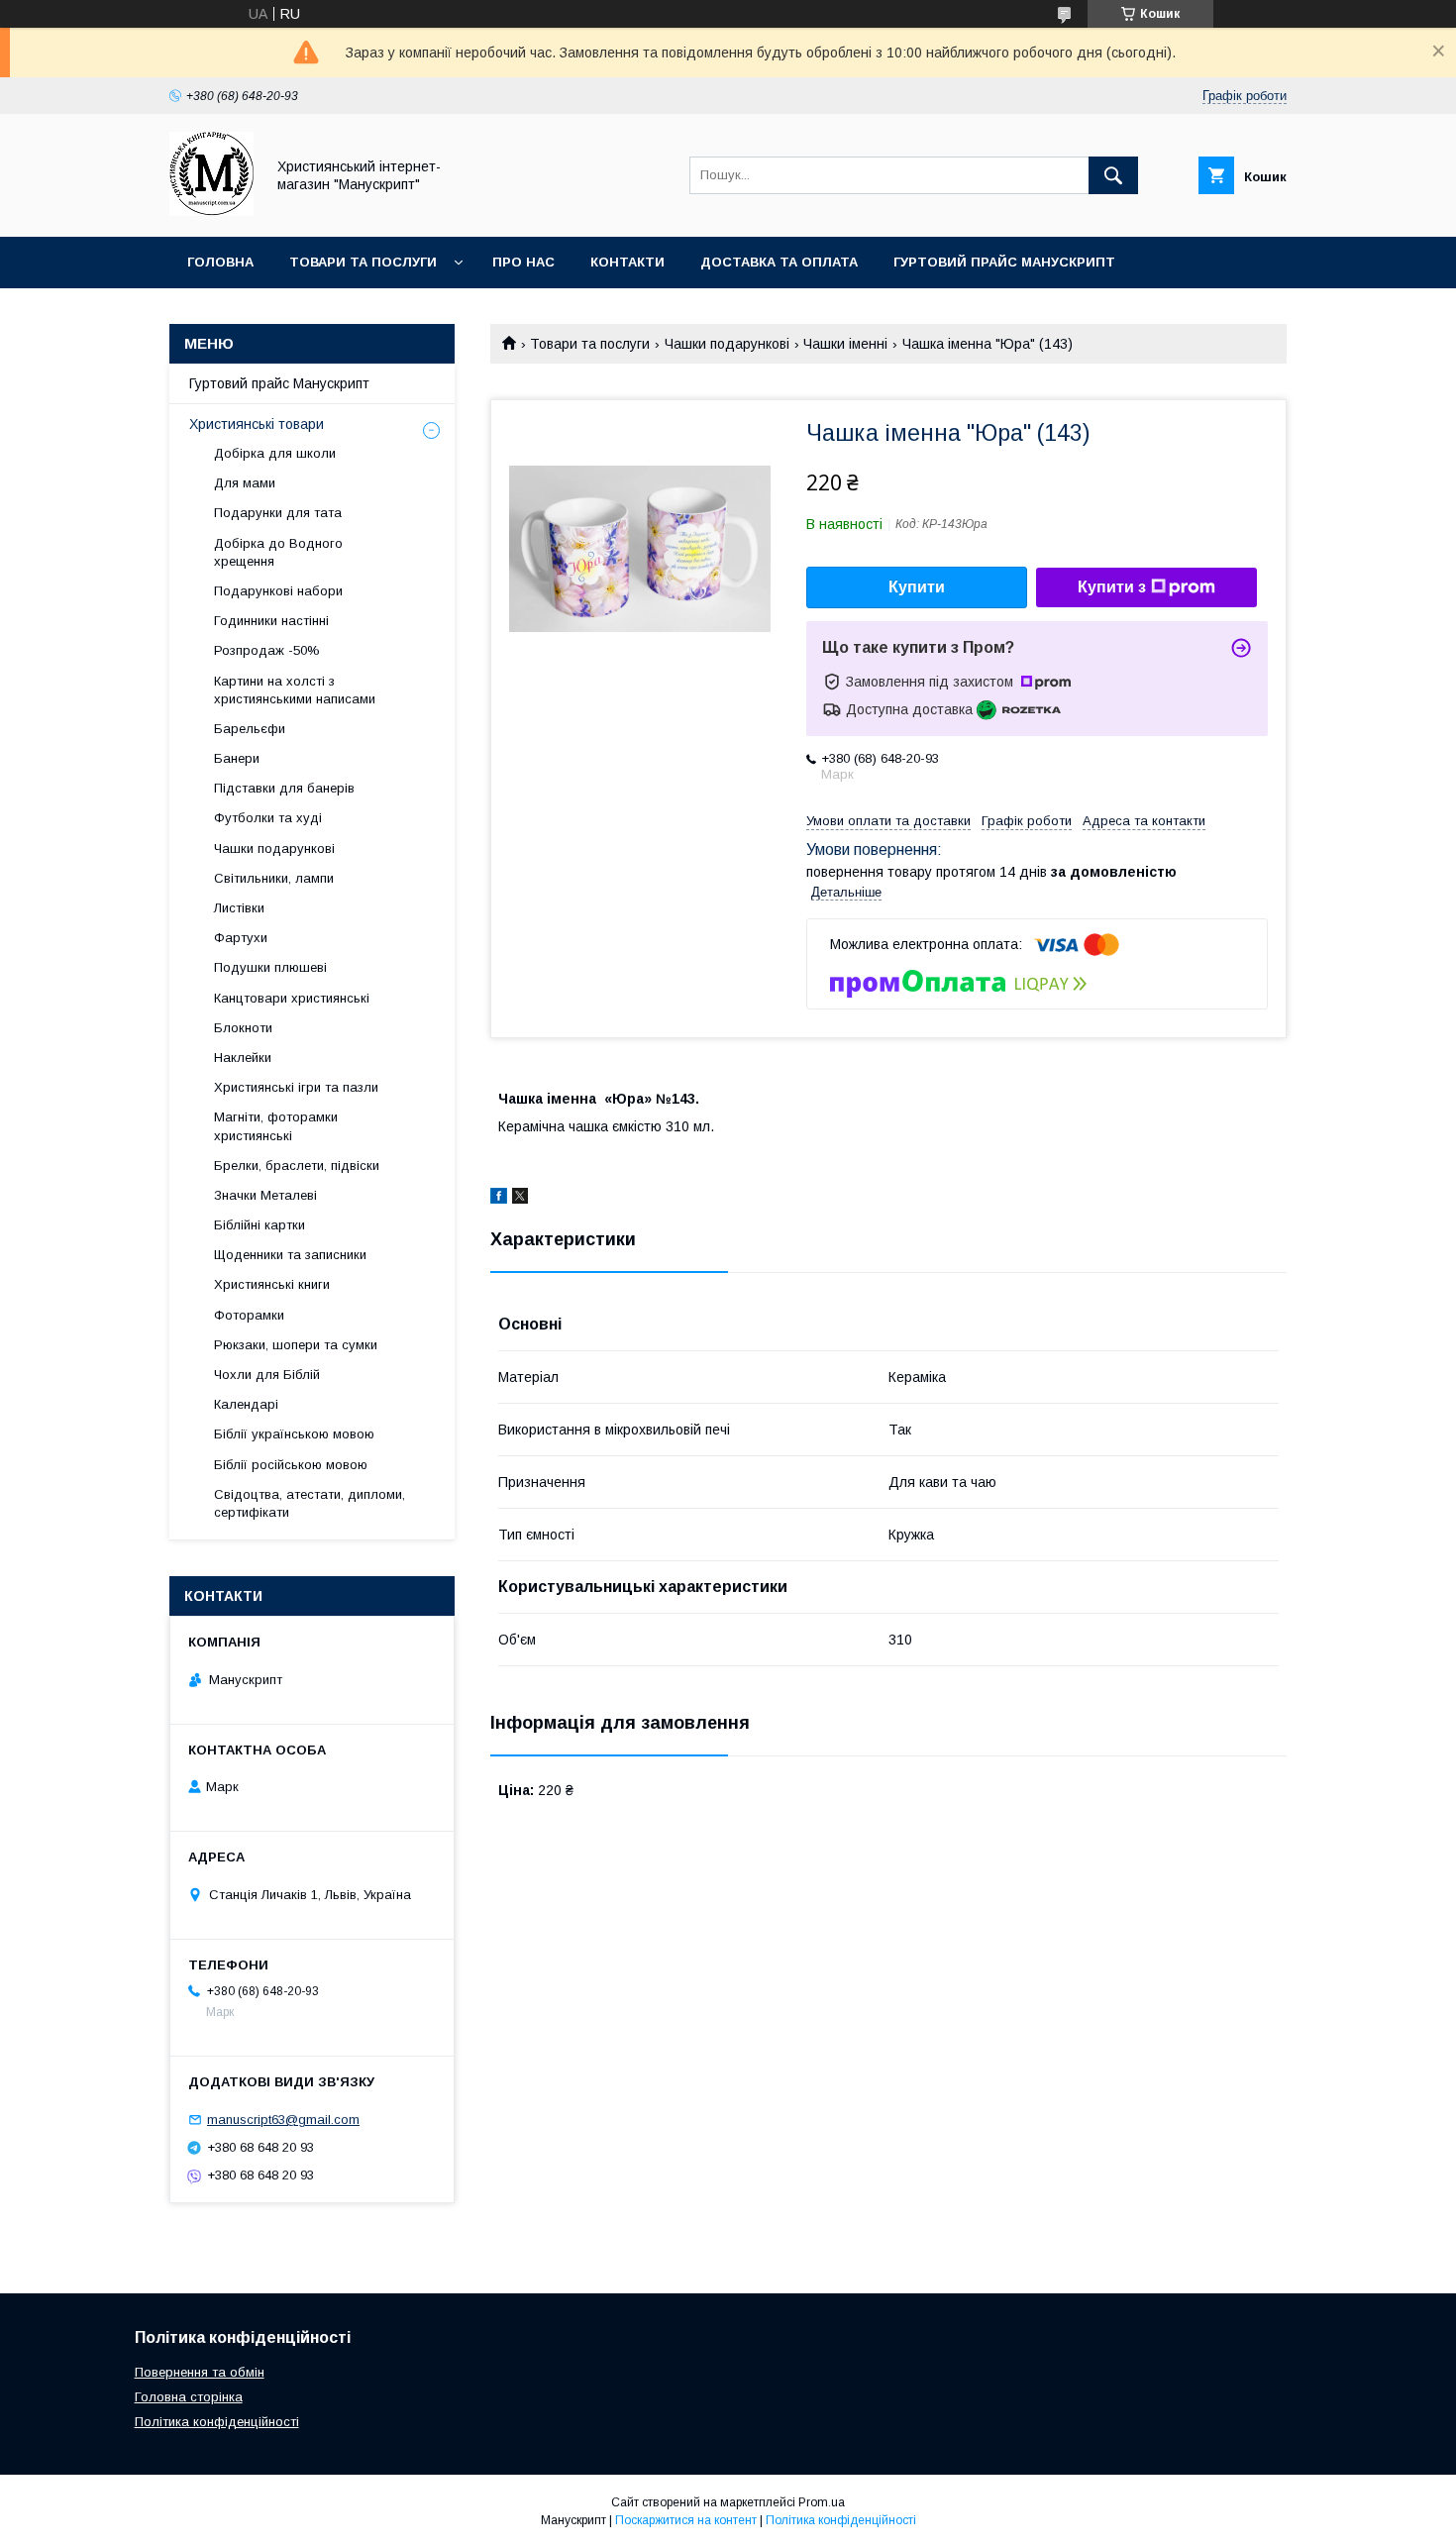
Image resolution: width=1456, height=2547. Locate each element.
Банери (237, 758)
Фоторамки (249, 1315)
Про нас (523, 262)
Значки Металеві (265, 1195)
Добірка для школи (275, 453)
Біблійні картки (260, 1225)
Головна (220, 262)
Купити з (1112, 587)
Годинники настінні (271, 621)
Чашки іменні (845, 344)
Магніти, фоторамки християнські (276, 1126)
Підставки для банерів (284, 788)
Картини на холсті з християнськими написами (295, 690)
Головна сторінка (189, 2397)
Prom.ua (822, 2502)
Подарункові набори (278, 591)
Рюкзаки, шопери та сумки (296, 1345)
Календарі (246, 1404)
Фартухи (241, 938)
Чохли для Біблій (267, 1375)
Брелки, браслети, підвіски (297, 1166)
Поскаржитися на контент (686, 2520)
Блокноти (243, 1028)
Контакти (627, 262)
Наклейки (243, 1058)
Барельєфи (250, 729)
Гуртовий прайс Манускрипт (1004, 262)
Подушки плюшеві (270, 967)
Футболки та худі (268, 818)
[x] (520, 1199)
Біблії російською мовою (291, 1465)
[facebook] (499, 1199)
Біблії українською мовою (294, 1434)
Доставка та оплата (779, 262)
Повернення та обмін (200, 2372)
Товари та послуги (363, 262)
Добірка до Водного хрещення (278, 552)
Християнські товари (257, 424)
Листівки (239, 908)
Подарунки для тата (278, 513)
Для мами (245, 483)
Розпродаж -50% (267, 650)
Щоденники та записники (290, 1255)
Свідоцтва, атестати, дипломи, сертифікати (310, 1503)
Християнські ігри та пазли (296, 1087)
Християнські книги (272, 1284)
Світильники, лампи (274, 878)
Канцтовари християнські (292, 998)
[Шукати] (1113, 175)
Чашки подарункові (727, 344)
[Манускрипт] (211, 211)
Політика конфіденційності (217, 2422)
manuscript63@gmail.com (283, 2120)
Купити (917, 587)
